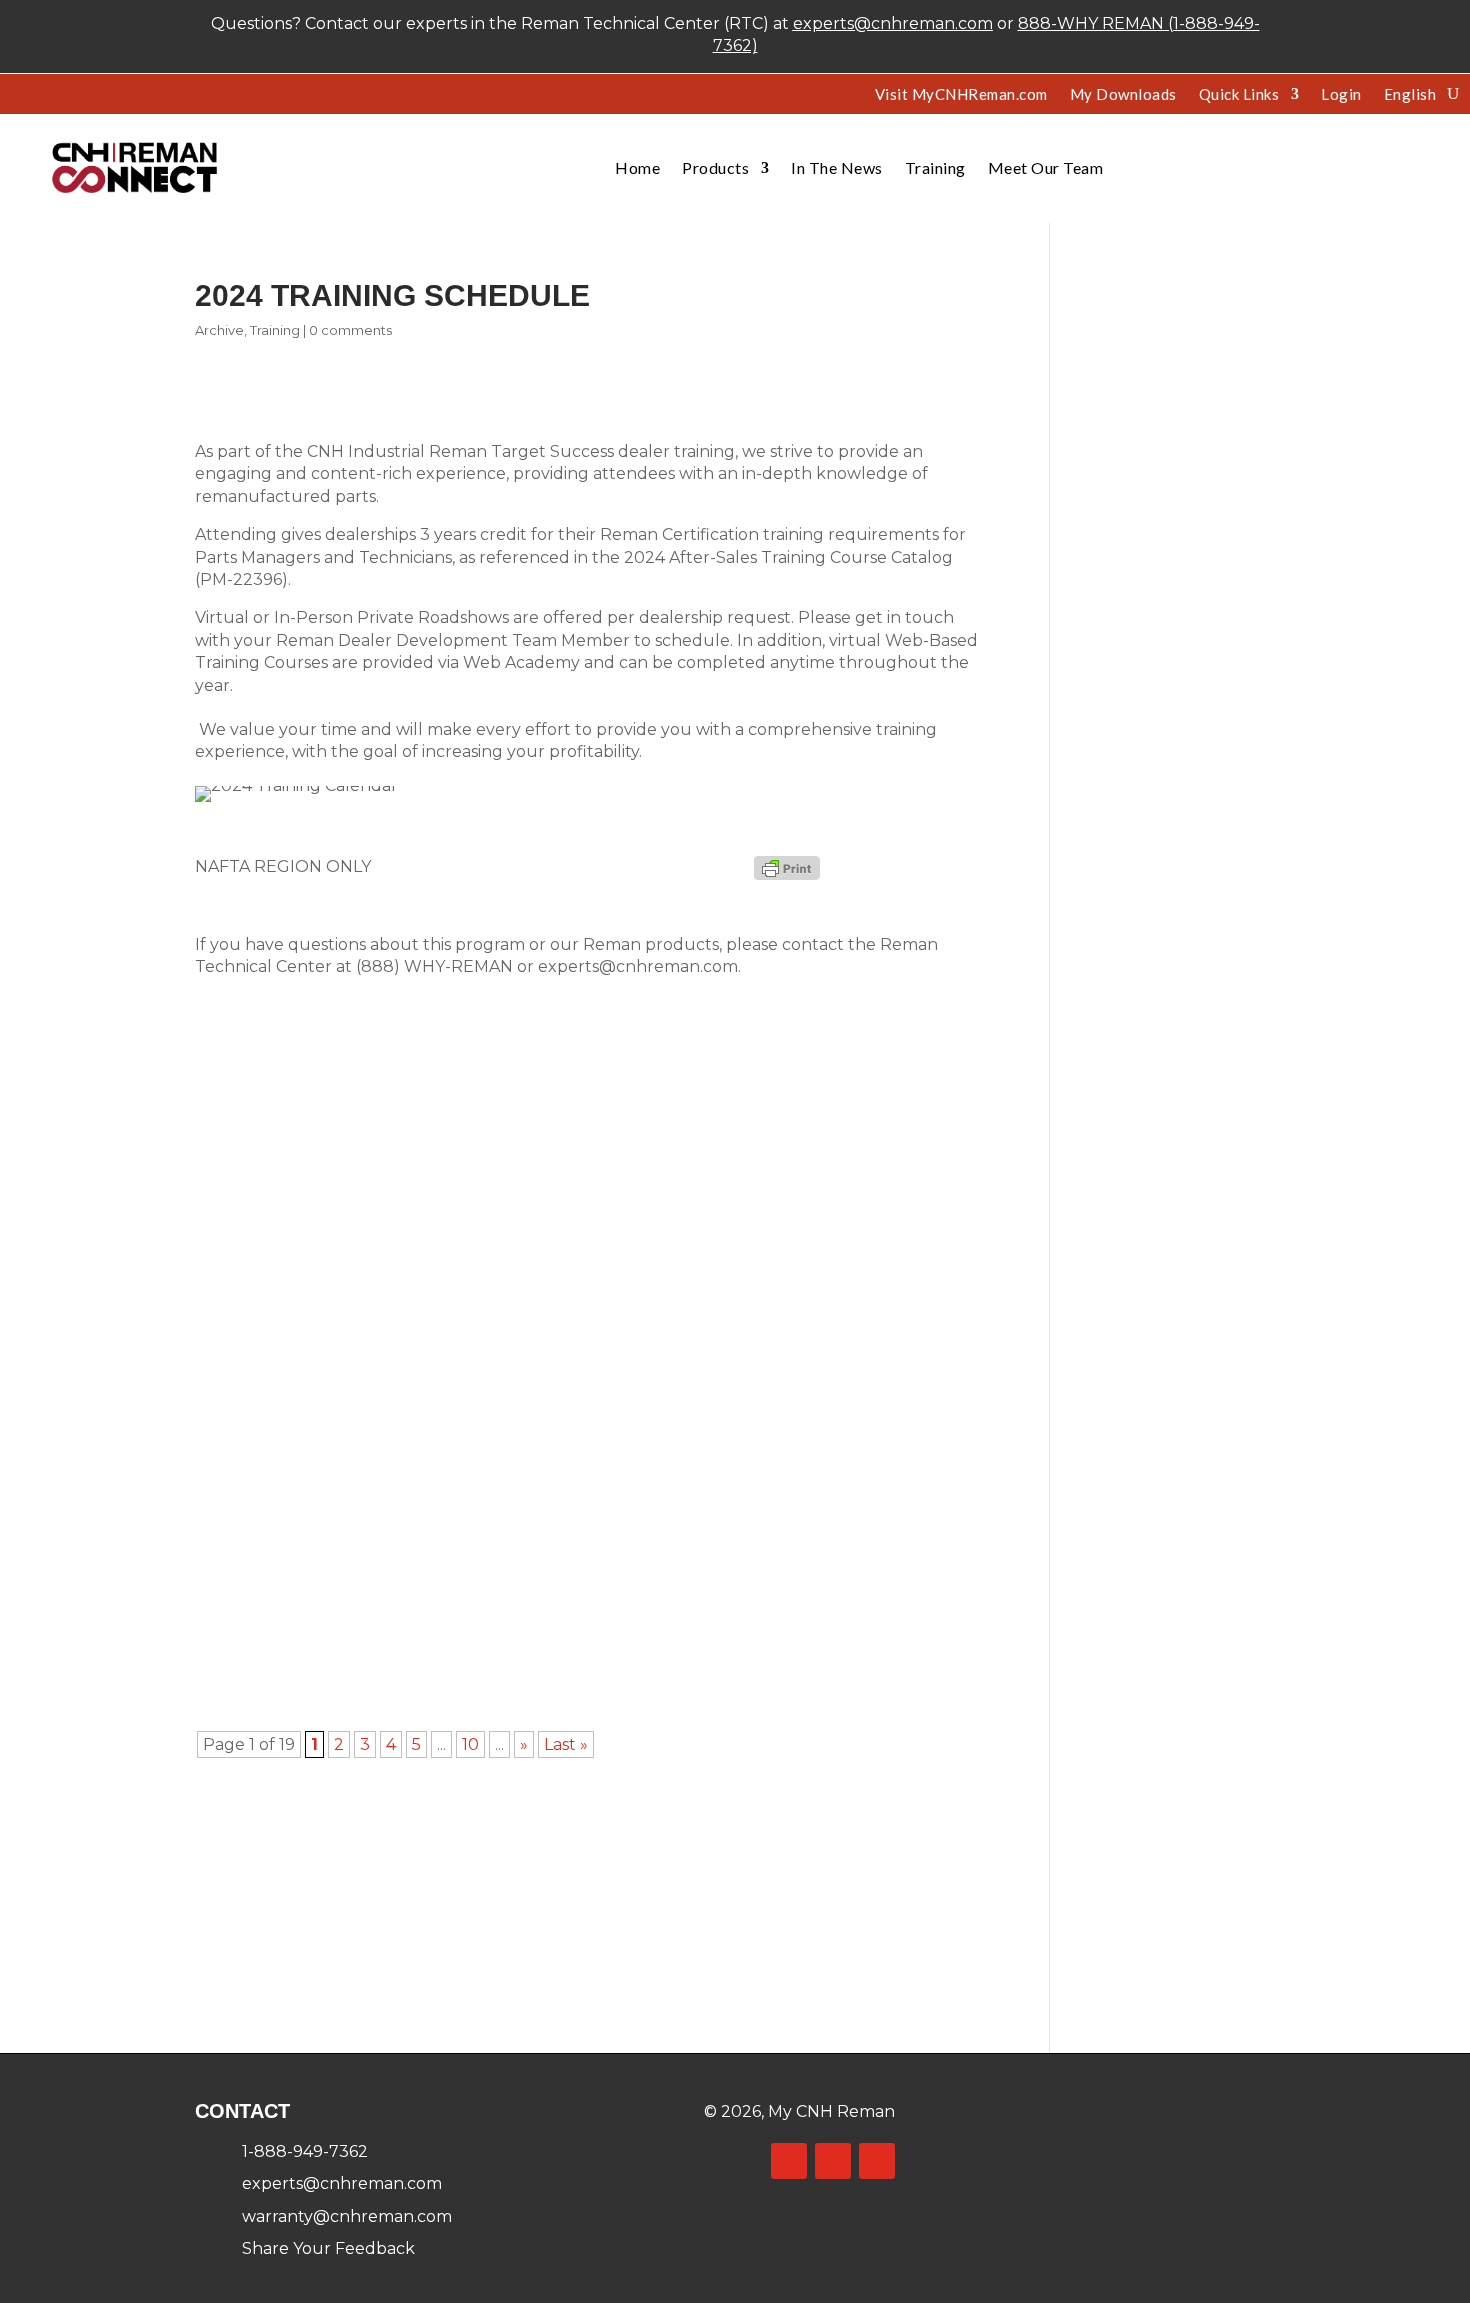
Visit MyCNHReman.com (961, 95)
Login (1341, 95)
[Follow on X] (833, 2161)
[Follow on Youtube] (877, 2161)
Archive (219, 330)
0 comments (350, 330)
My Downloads (1123, 95)
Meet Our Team (1046, 167)
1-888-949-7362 (305, 2151)
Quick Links (1239, 95)
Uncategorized (558, 1090)
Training (935, 167)
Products (715, 167)
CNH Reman (274, 1090)
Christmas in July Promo (341, 1306)
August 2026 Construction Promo (387, 1062)
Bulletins (433, 1090)
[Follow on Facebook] (789, 2161)
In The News (837, 167)
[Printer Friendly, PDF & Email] (787, 867)
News (485, 1090)
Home (637, 167)
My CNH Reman (831, 2111)
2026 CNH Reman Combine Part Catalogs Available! (471, 1551)
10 (470, 1744)
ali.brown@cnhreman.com (320, 1579)
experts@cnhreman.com (893, 23)
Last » (566, 1744)
